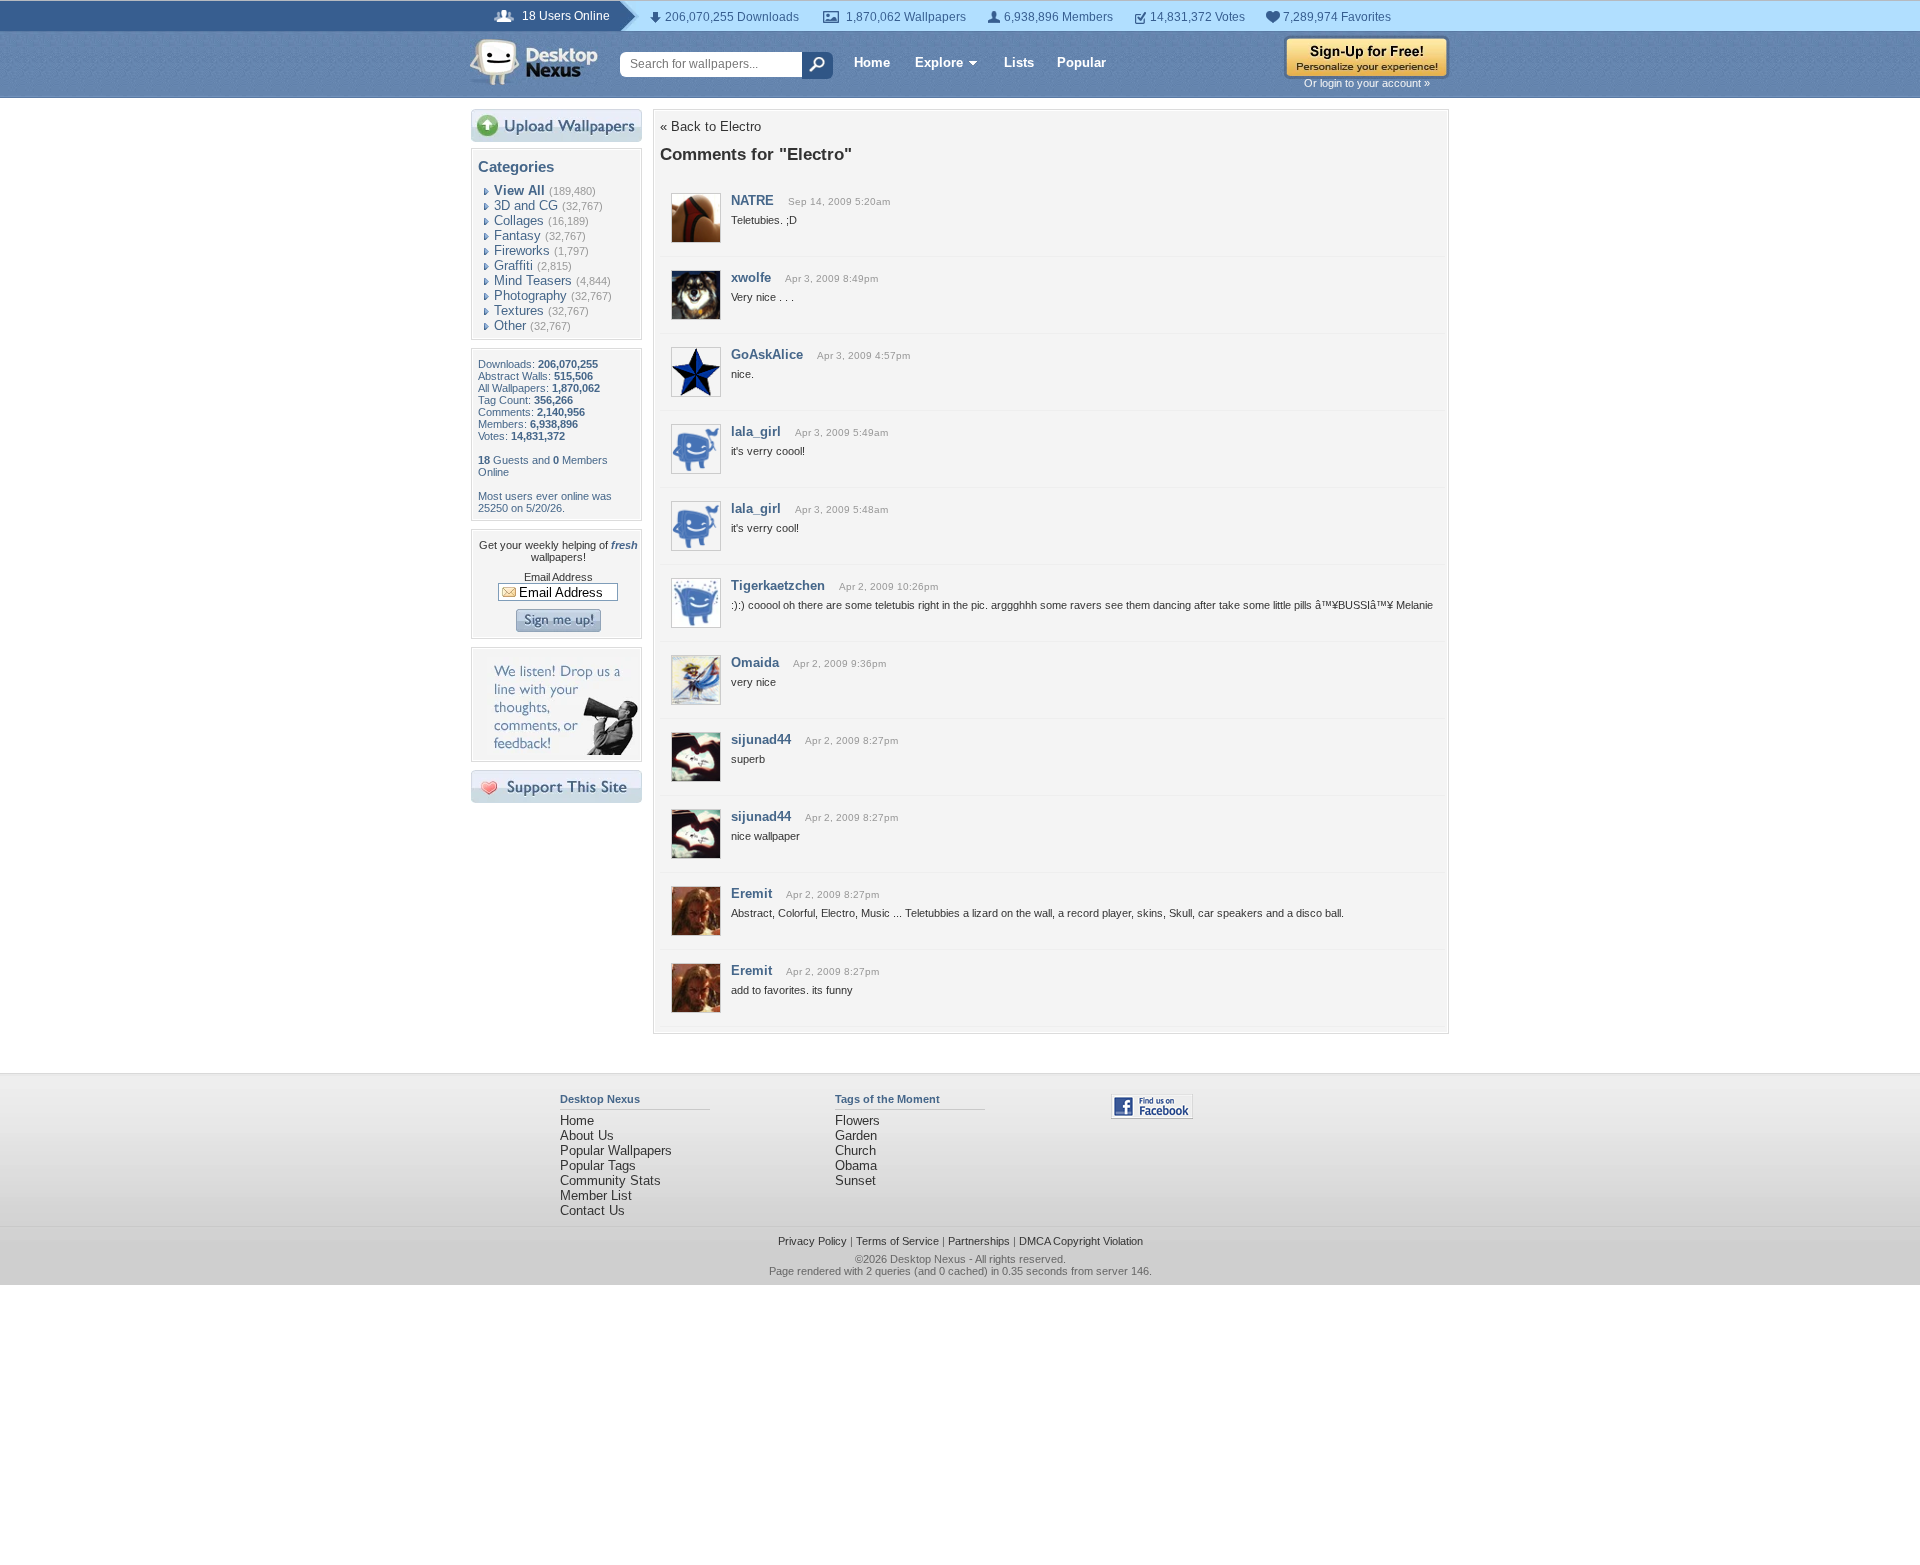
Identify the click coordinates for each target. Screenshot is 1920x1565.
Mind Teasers (533, 280)
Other (510, 325)
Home (872, 62)
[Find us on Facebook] (1152, 1114)
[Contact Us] (562, 750)
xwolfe (751, 277)
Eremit (751, 893)
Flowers (857, 1120)
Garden (856, 1135)
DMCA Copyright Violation (1081, 1241)
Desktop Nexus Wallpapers (534, 62)
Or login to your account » (1367, 83)
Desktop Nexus (928, 1259)
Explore (939, 62)
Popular (1081, 62)
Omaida (755, 662)
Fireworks (522, 250)
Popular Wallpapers (616, 1150)
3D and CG (526, 205)
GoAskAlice (767, 354)
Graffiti (513, 265)
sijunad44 (761, 739)
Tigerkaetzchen (778, 585)
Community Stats (610, 1180)
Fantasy (517, 235)
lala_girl (756, 431)
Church (855, 1150)
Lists (1019, 62)
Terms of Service (897, 1241)
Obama (856, 1165)
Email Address (558, 577)
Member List (596, 1195)
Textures (519, 310)
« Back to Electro (710, 126)
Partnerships (979, 1241)
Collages (519, 220)
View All (519, 190)
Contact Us (592, 1210)
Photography (530, 295)
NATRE (752, 200)
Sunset (855, 1180)
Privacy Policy (812, 1241)
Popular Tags (598, 1165)
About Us (587, 1135)
